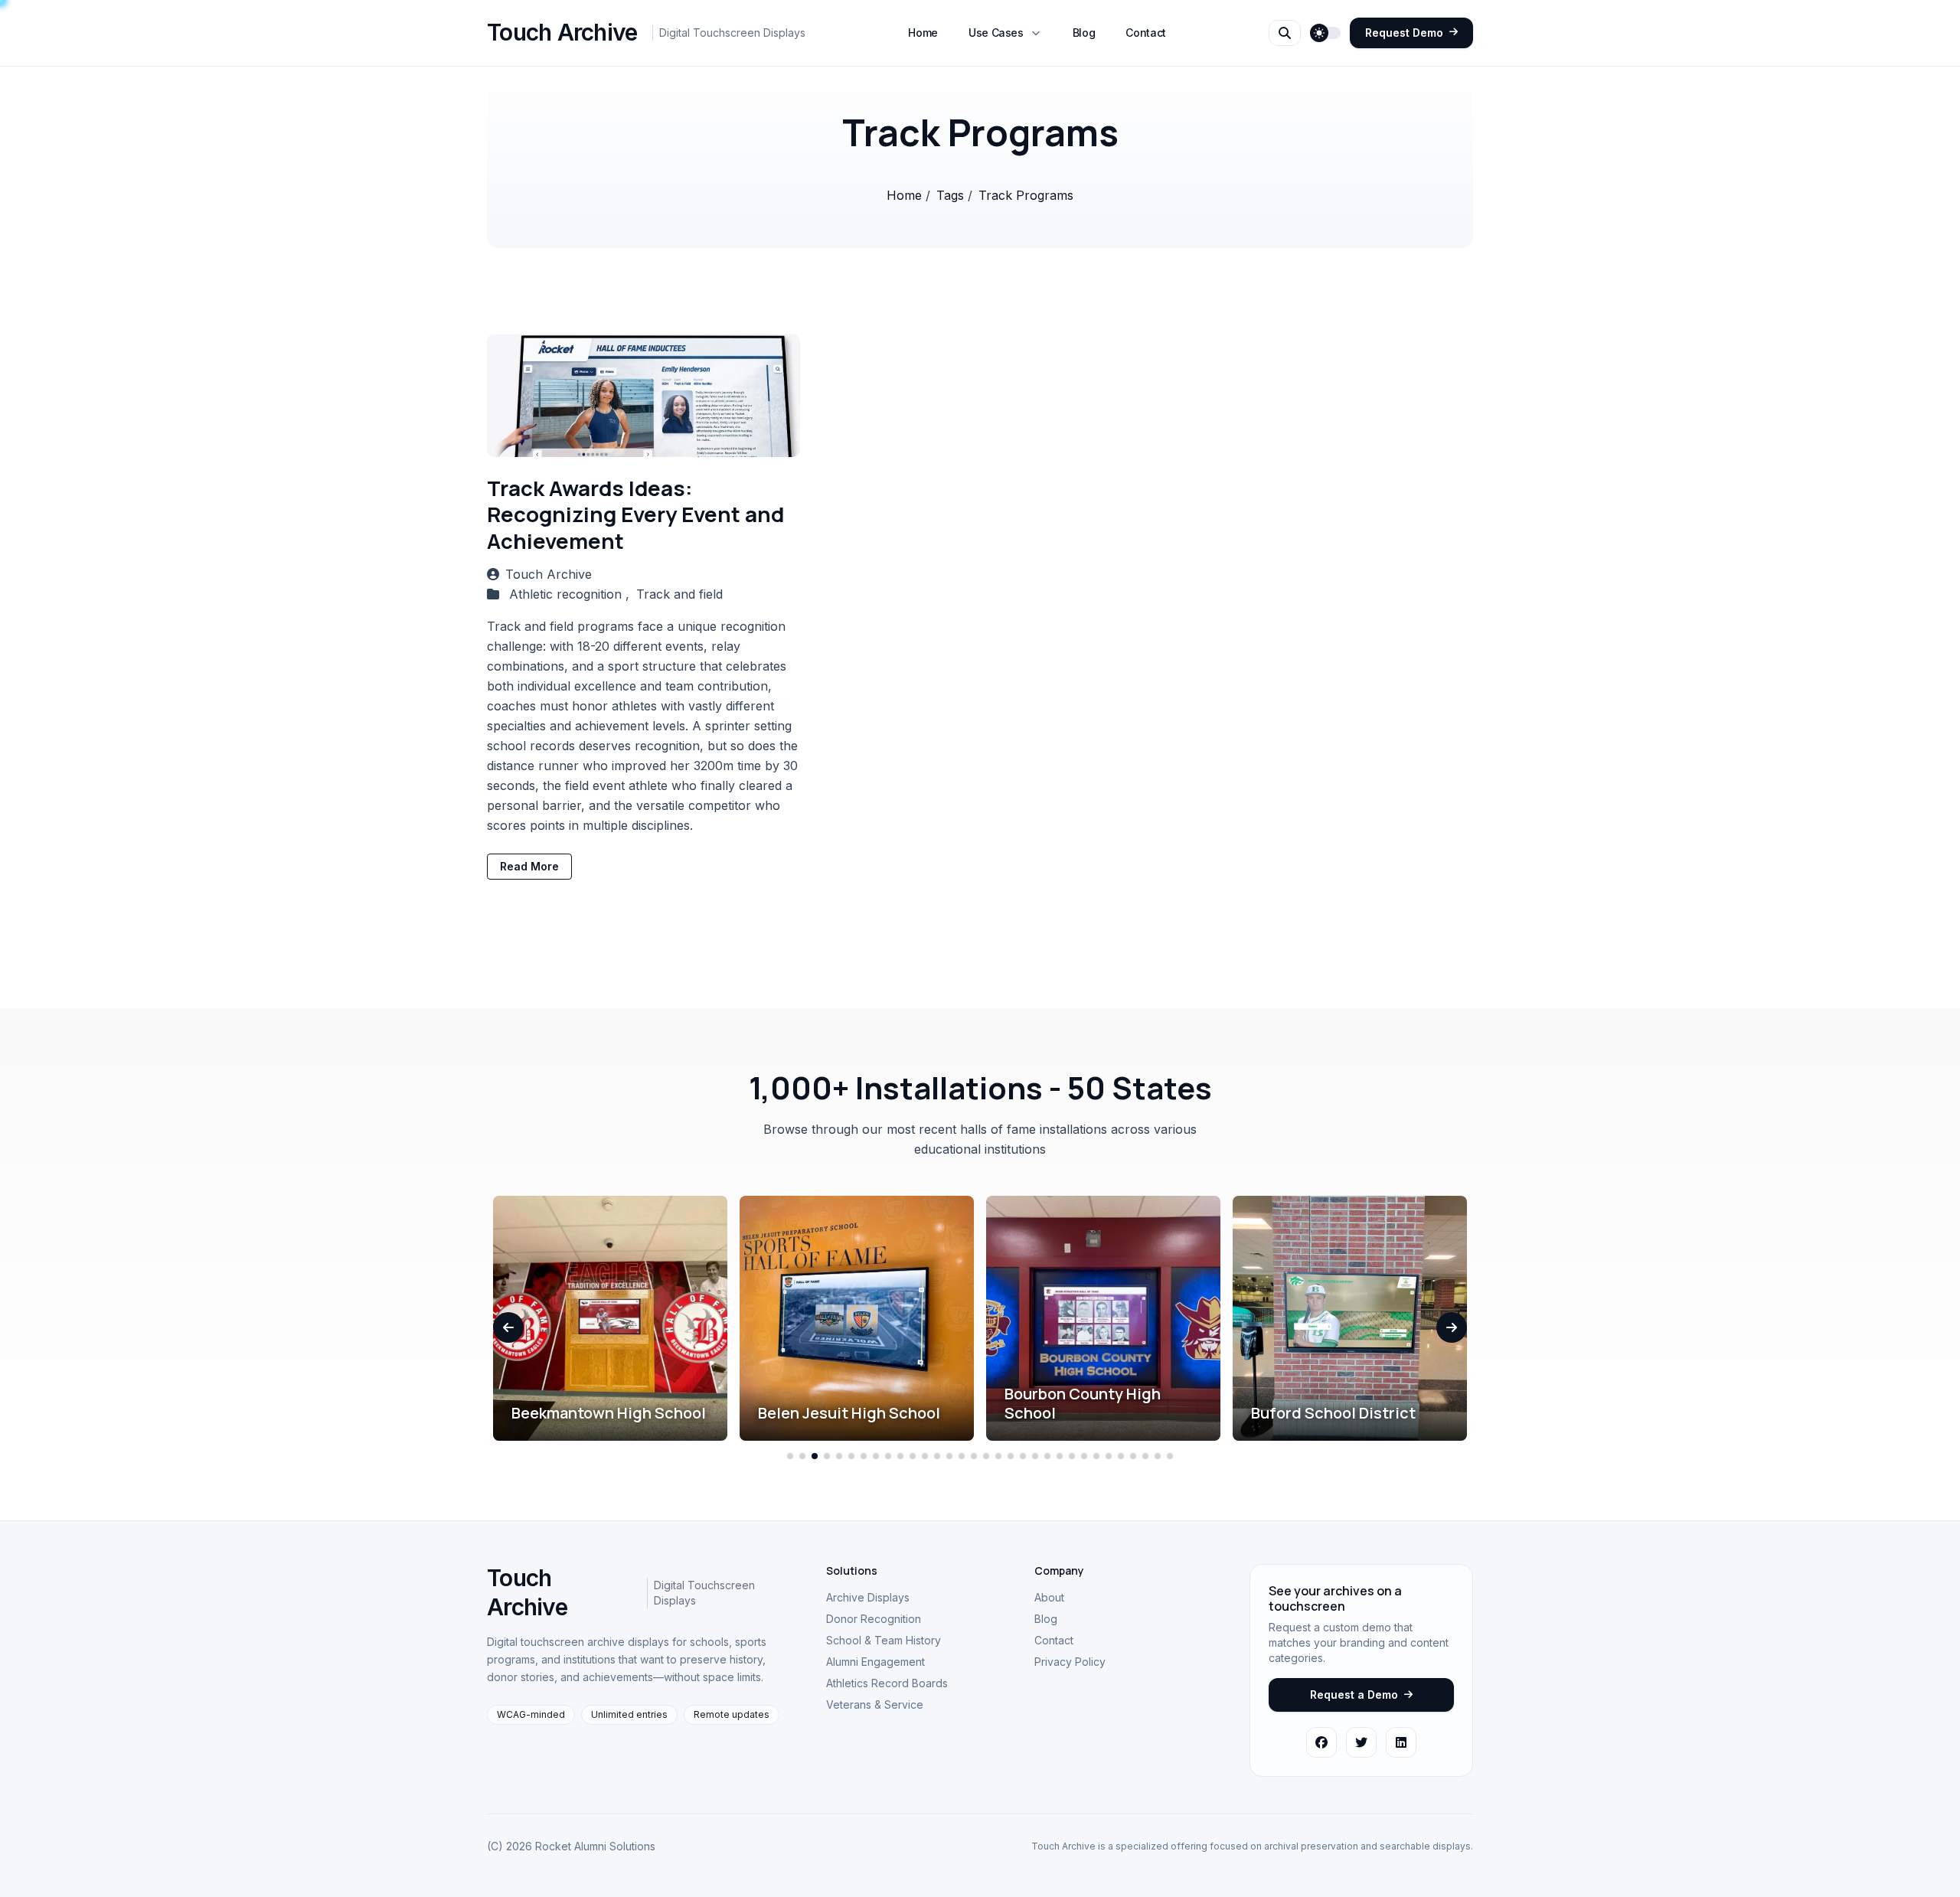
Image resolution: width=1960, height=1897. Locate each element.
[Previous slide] (508, 1327)
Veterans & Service (875, 1704)
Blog (1084, 33)
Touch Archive (549, 574)
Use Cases (996, 33)
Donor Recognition (874, 1619)
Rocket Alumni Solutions (595, 1846)
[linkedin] (1401, 1742)
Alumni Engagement (875, 1662)
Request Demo (1404, 33)
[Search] (1285, 33)
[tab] (790, 1456)
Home (923, 33)
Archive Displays (868, 1597)
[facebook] (1321, 1742)
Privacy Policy (1070, 1662)
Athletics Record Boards (887, 1683)
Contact (1146, 33)
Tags (952, 195)
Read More (529, 866)
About (1049, 1597)
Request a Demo (1354, 1695)
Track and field (679, 594)
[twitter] (1361, 1742)
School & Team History (884, 1640)
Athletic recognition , (571, 594)
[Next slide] (1452, 1327)
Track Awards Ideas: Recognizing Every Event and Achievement (635, 514)
